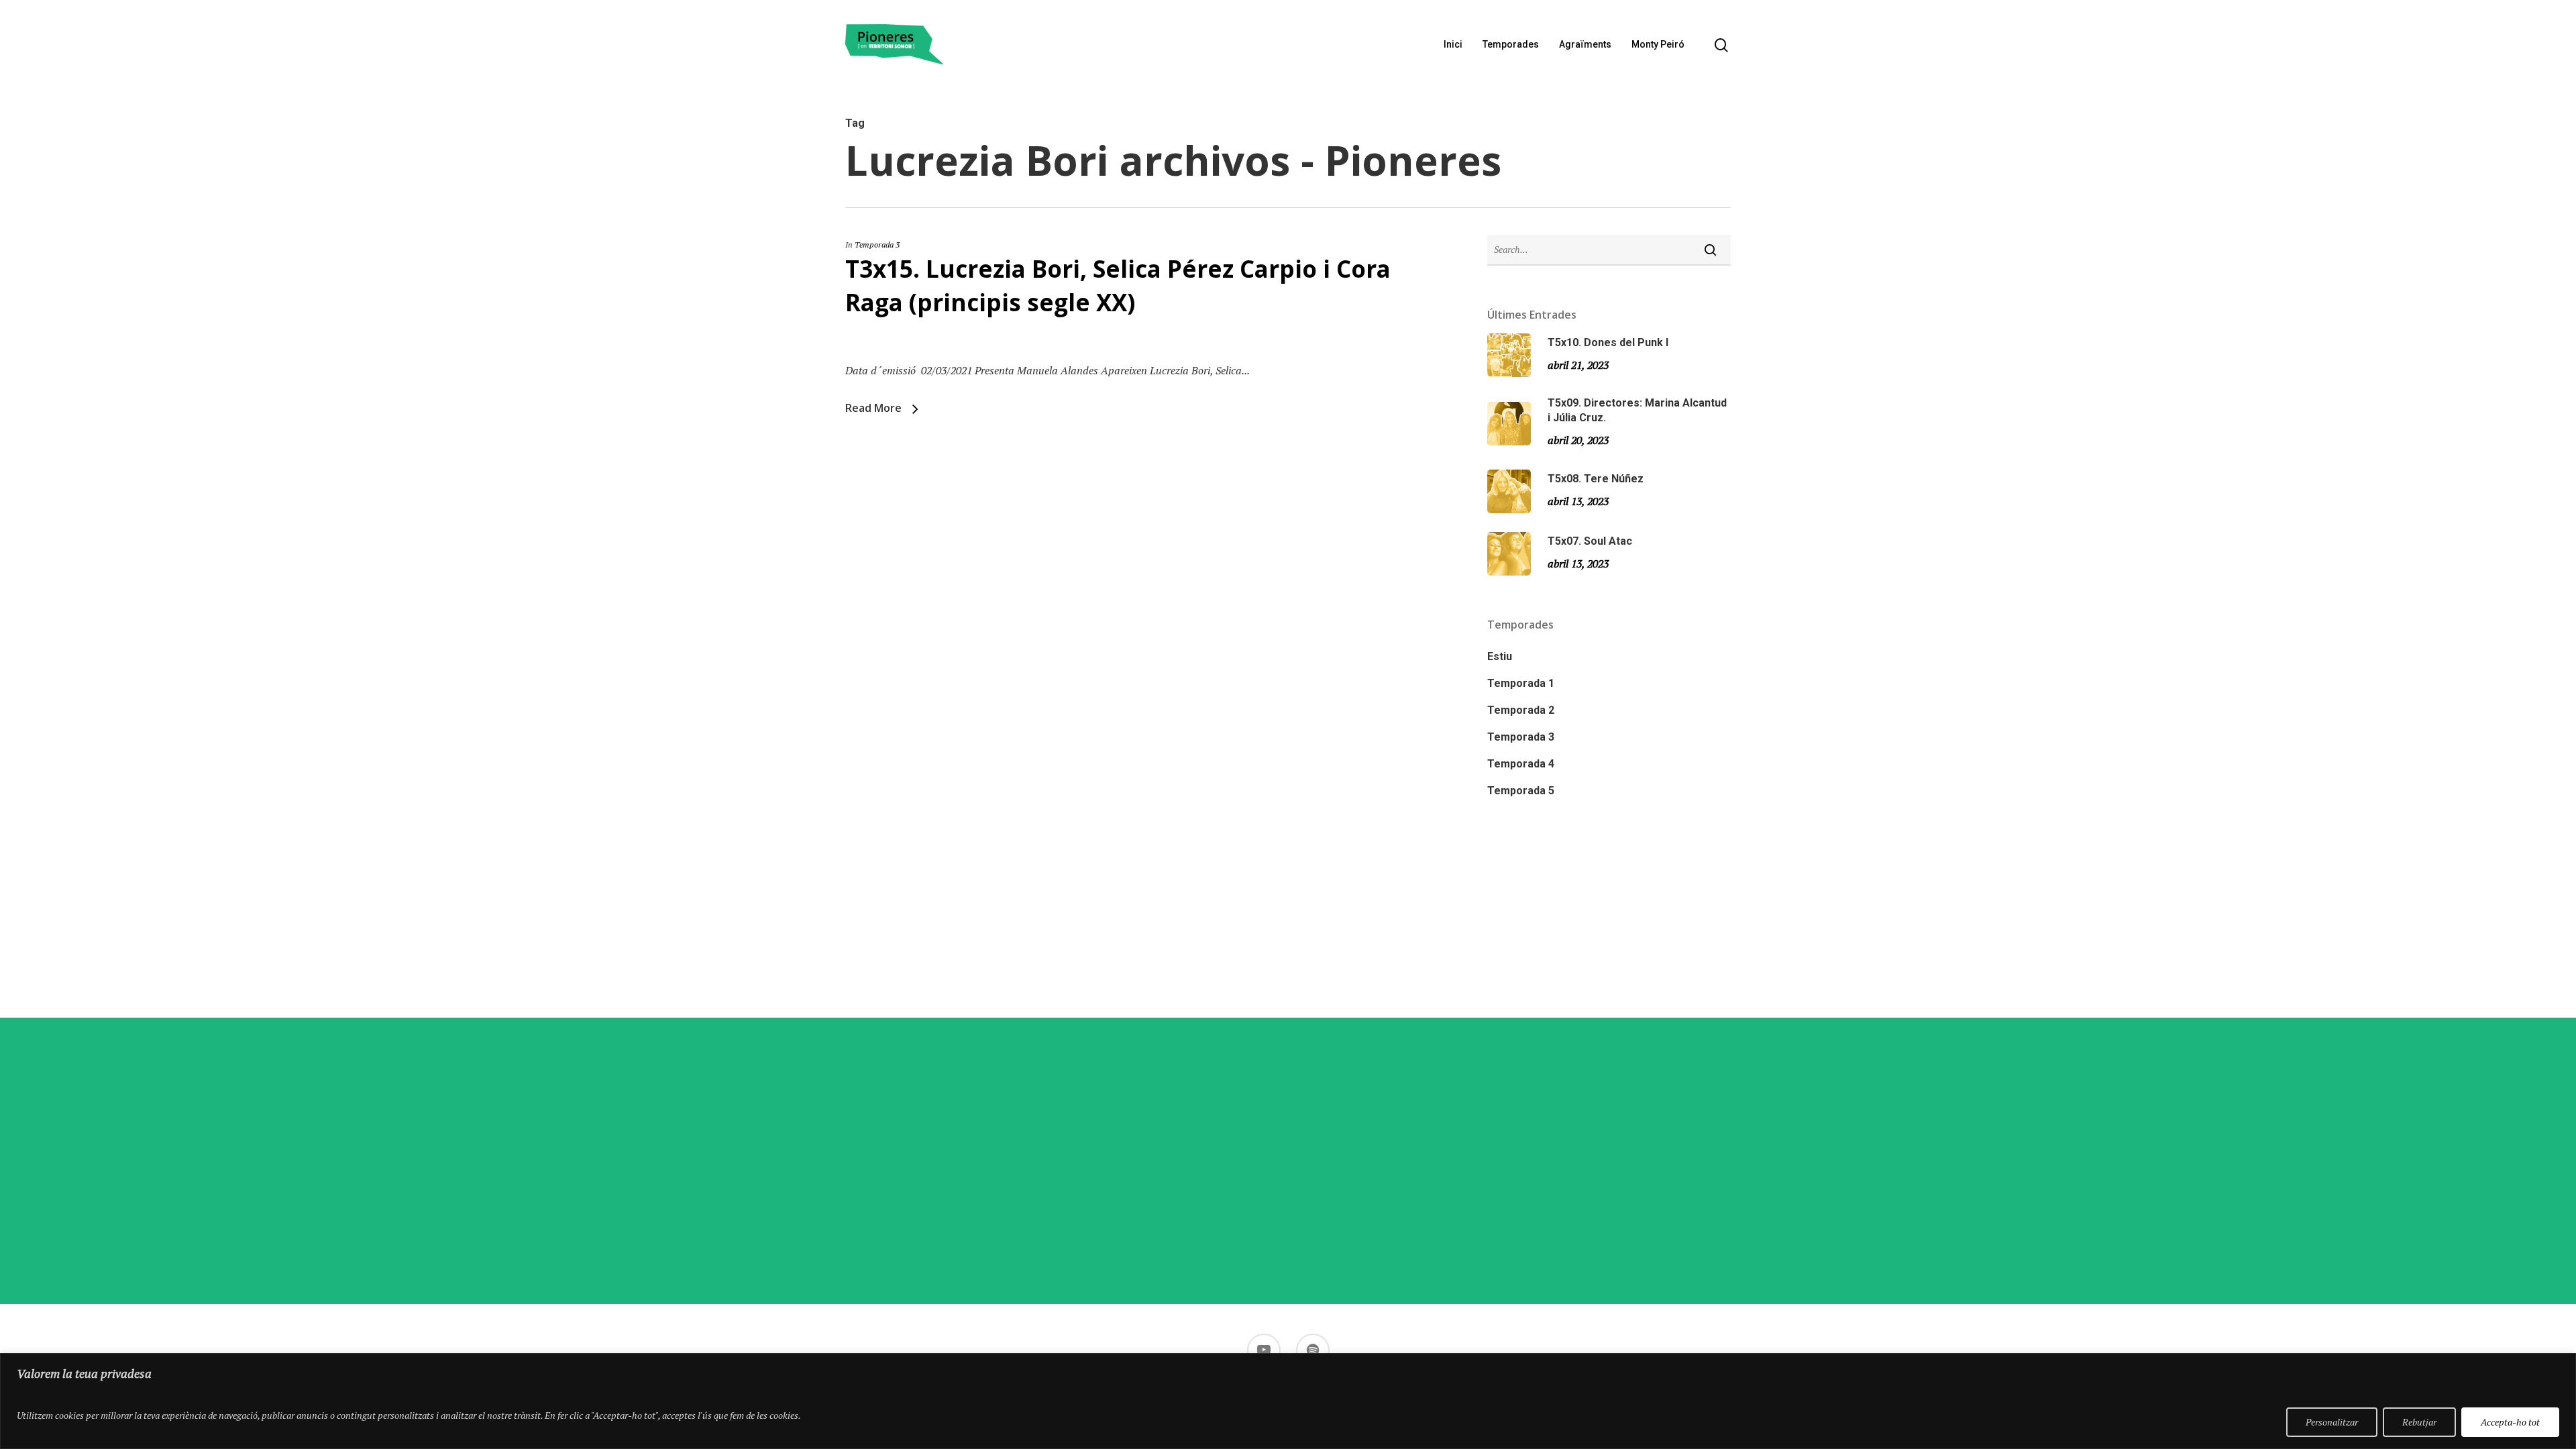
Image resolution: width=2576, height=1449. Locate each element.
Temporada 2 (1521, 710)
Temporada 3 (877, 245)
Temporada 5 (1521, 791)
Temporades (1511, 44)
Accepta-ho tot (2510, 1422)
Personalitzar (2332, 1422)
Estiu (1500, 656)
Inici (1453, 44)
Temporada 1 (1521, 683)
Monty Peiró (1658, 44)
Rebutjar (2419, 1422)
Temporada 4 (1521, 764)
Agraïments (1585, 44)
